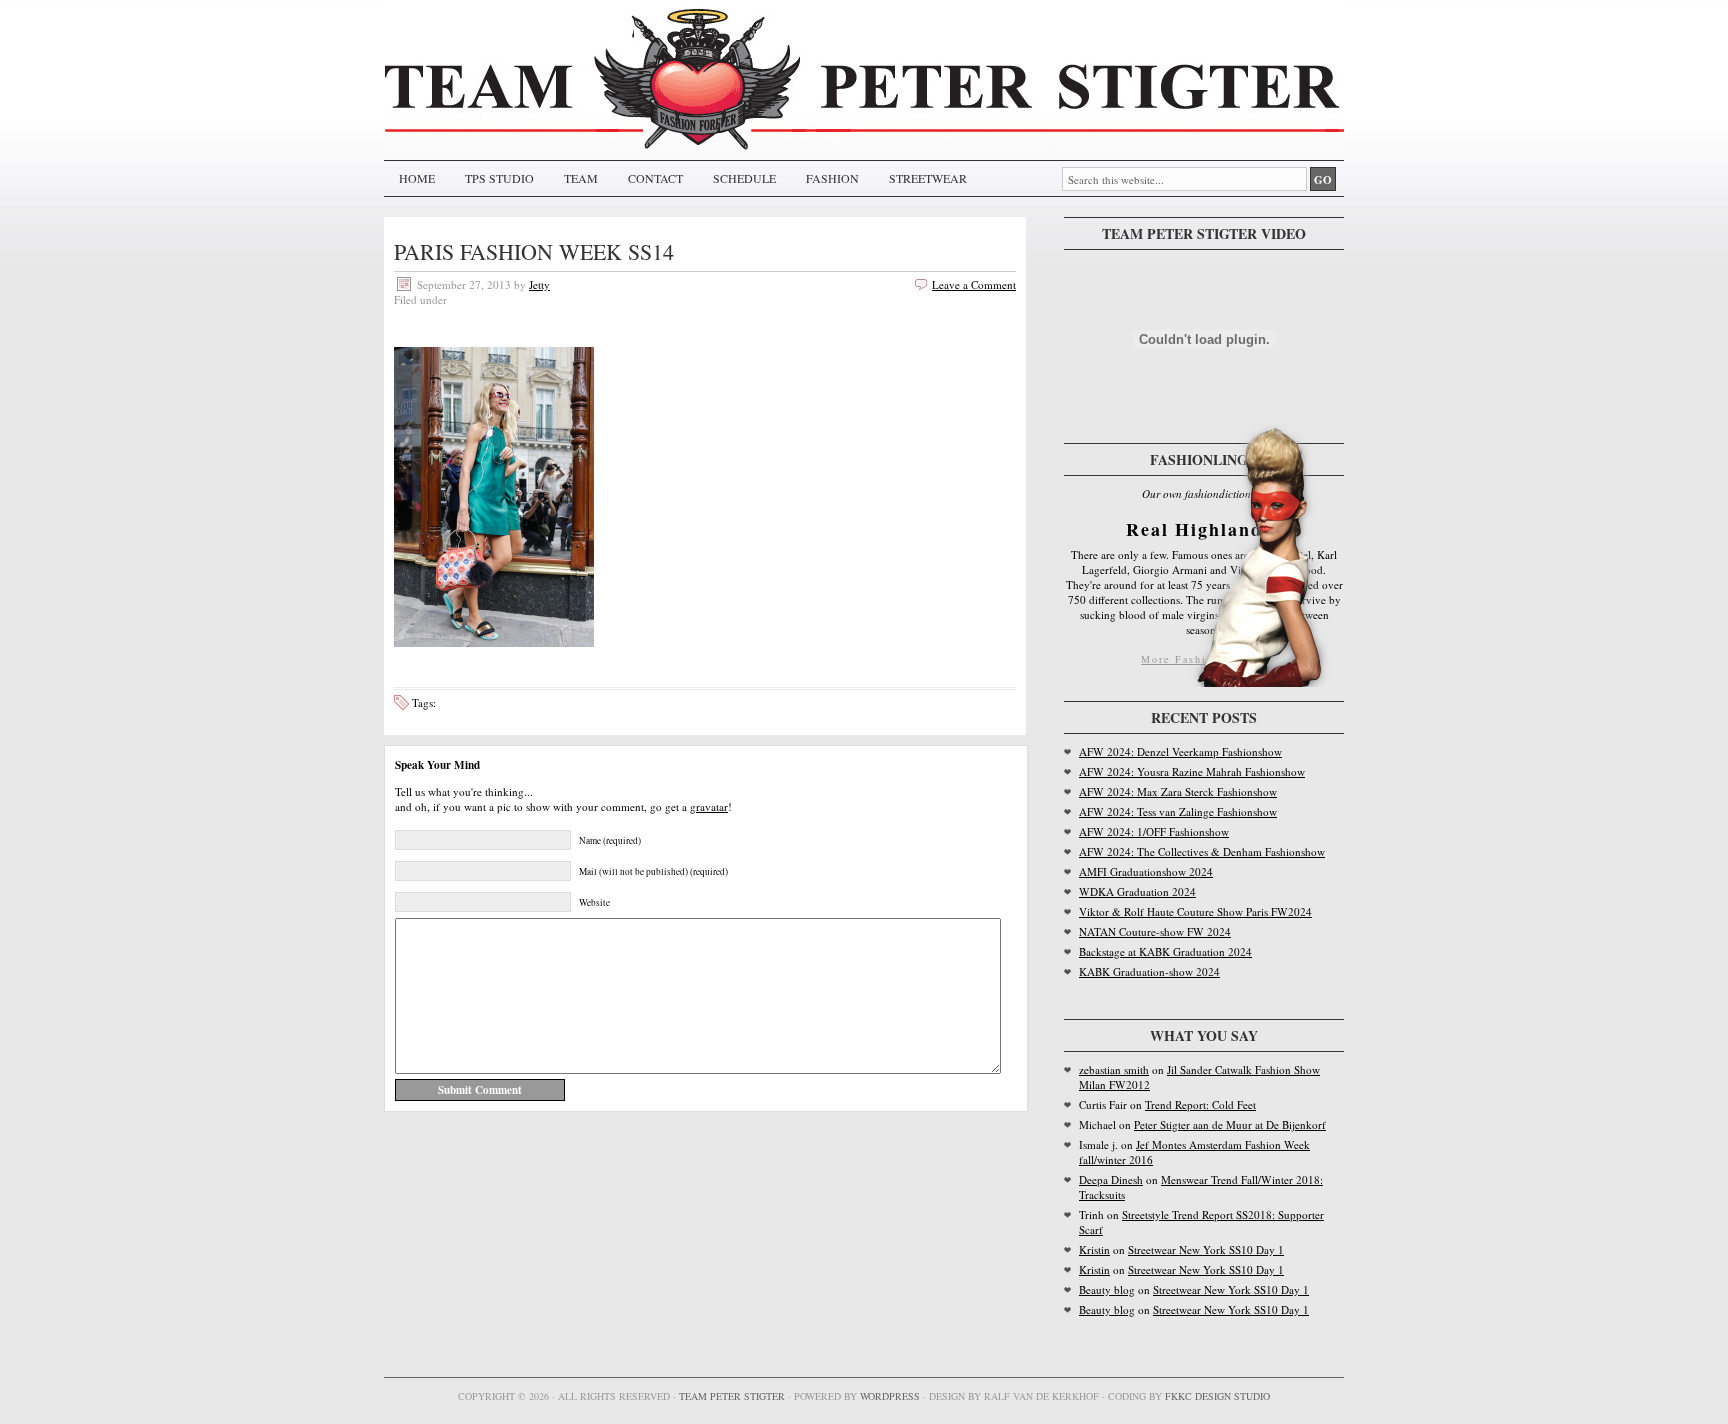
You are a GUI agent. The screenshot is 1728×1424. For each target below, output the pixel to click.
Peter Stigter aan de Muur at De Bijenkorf (1230, 1124)
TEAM (581, 178)
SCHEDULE (744, 178)
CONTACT (655, 178)
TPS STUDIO (499, 178)
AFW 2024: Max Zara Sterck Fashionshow (1178, 791)
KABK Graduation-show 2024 (1149, 971)
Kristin (1094, 1249)
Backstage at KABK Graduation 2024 (1165, 951)
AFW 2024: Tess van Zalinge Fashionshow (1178, 811)
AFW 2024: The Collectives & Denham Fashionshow (1202, 851)
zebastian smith (1114, 1069)
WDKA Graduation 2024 (1137, 891)
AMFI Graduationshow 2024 (1146, 871)
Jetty (539, 284)
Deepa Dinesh (1111, 1179)
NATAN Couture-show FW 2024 (1155, 931)
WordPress (890, 1396)
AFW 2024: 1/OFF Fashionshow (1154, 831)
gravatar (709, 806)
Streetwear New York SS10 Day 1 (1206, 1249)
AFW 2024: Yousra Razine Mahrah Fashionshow (1192, 771)
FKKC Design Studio (1217, 1396)
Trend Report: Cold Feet (1200, 1104)
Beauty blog (1107, 1289)
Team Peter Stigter (732, 1396)
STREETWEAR (928, 178)
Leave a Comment (974, 284)
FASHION (832, 178)
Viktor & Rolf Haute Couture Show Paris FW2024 (1195, 911)
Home (417, 178)
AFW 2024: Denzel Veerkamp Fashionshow (1180, 751)
